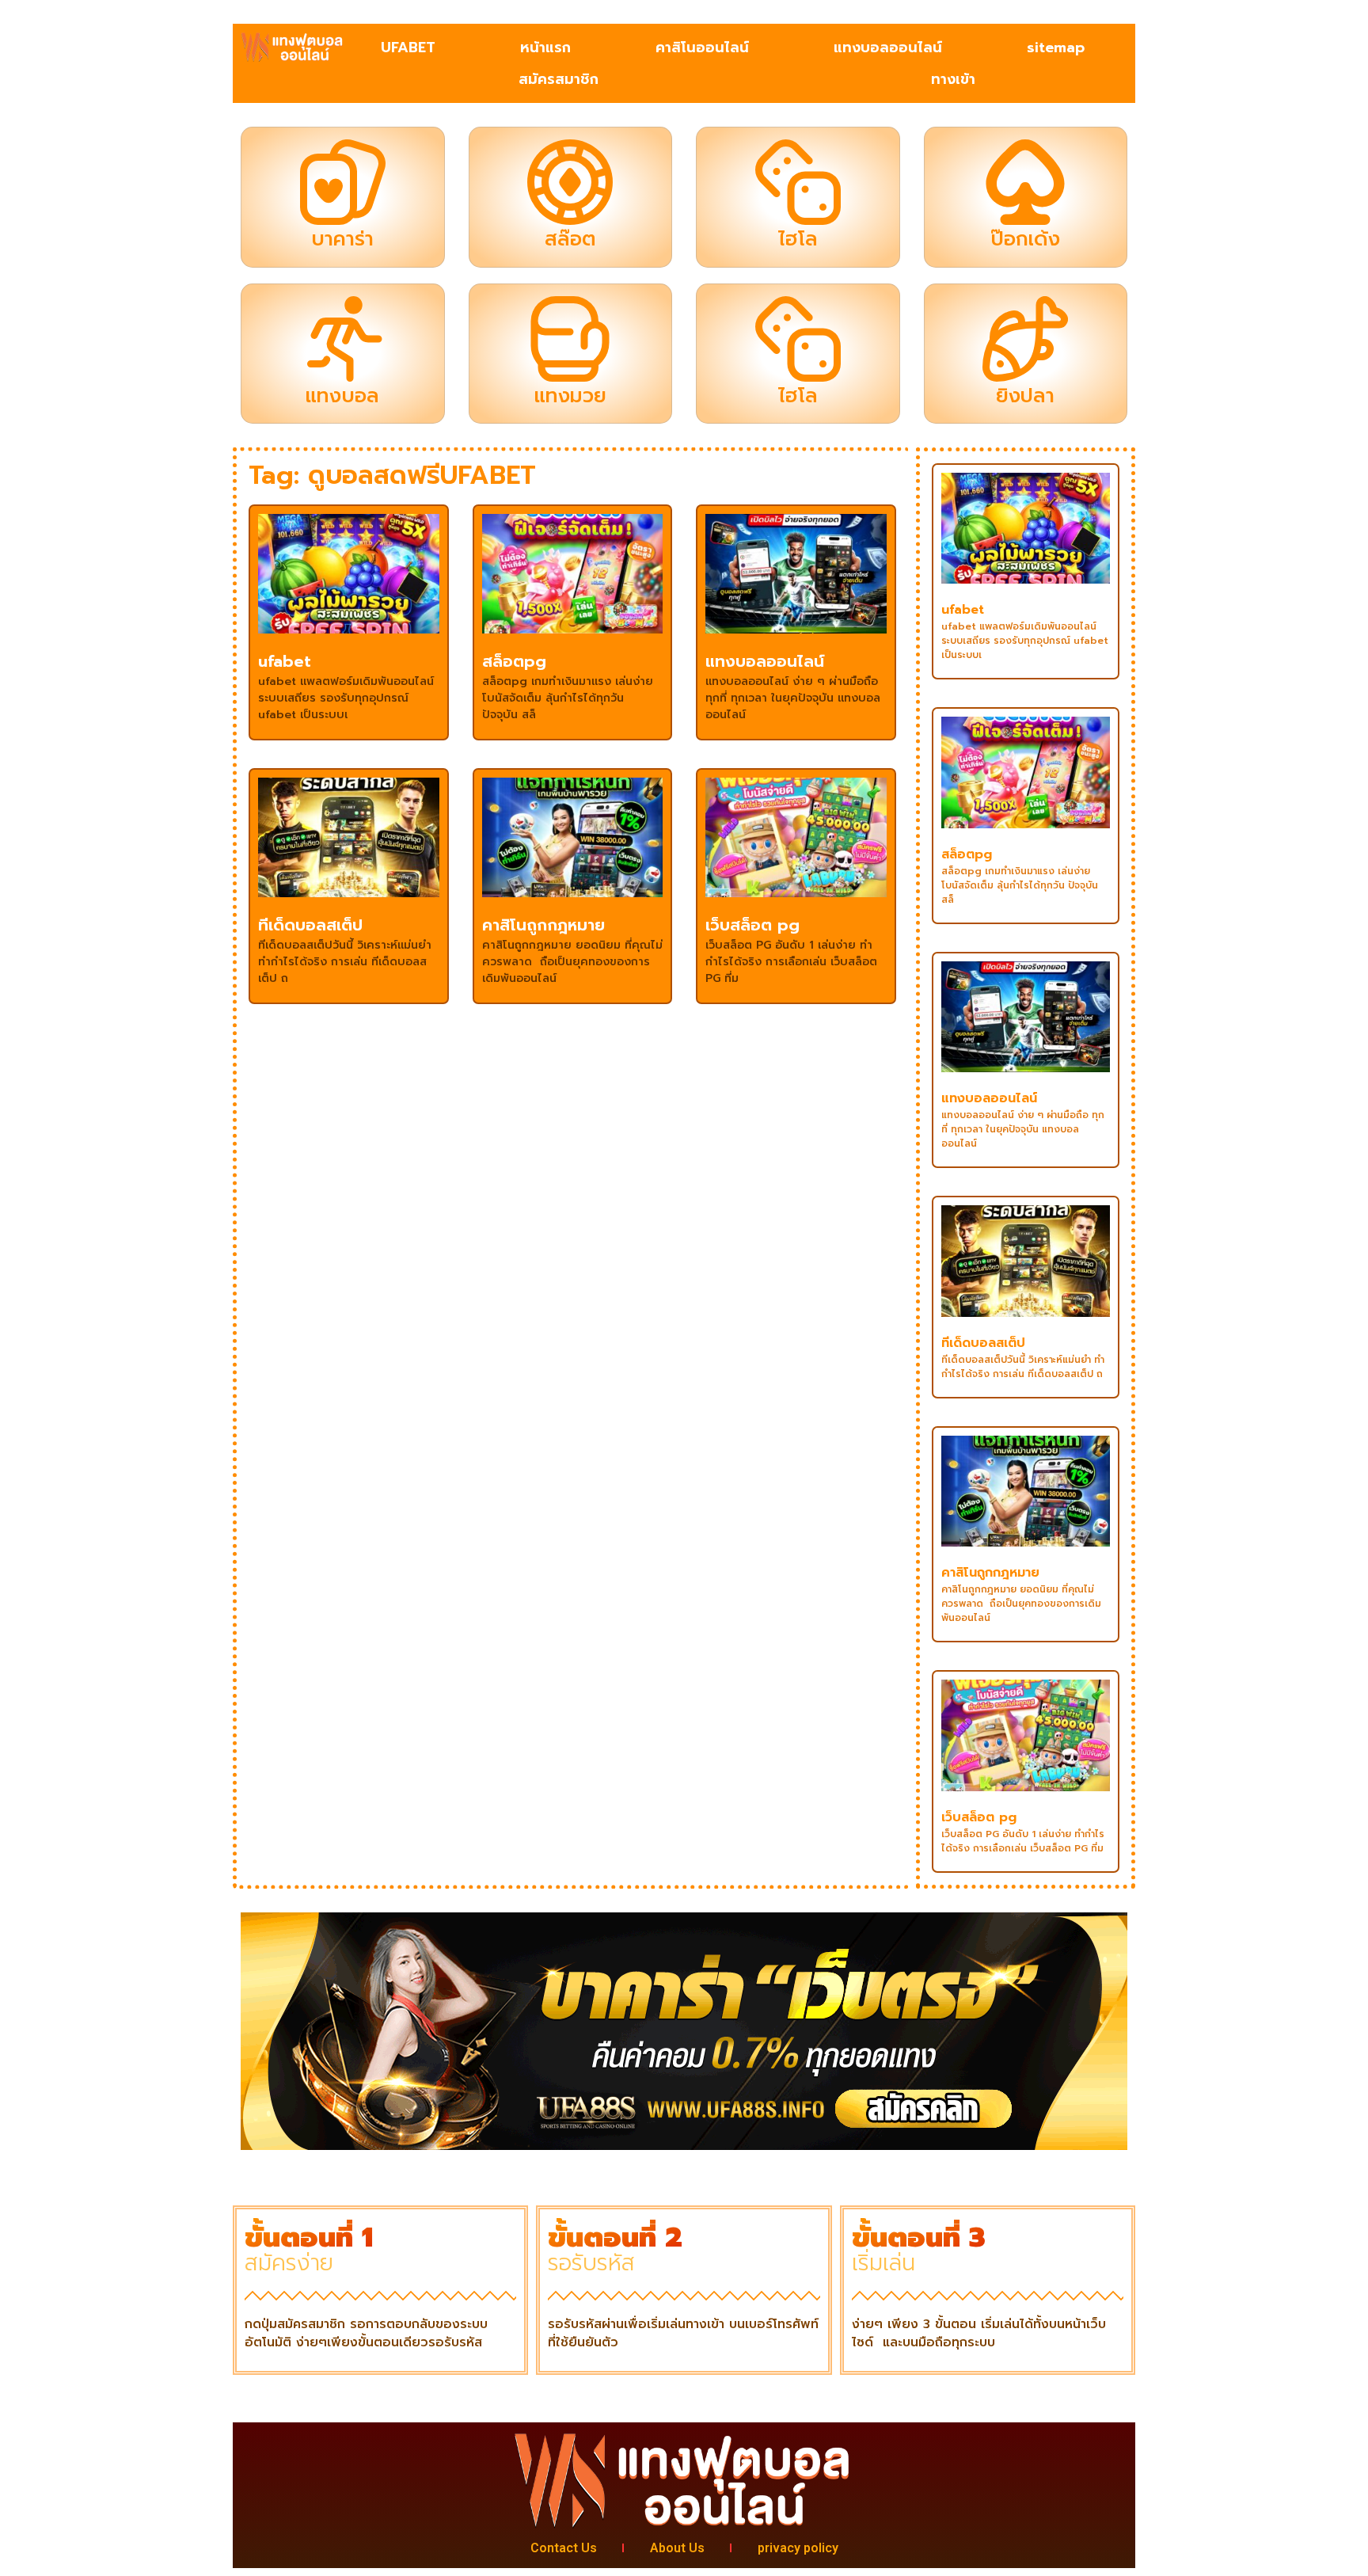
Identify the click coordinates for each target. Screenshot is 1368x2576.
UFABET (408, 48)
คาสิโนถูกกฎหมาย (543, 925)
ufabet (285, 661)
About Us (677, 2548)
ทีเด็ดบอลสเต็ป (310, 925)
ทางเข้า (953, 79)
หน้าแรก (545, 48)
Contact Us (564, 2548)
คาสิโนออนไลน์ (702, 48)
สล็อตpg (514, 661)
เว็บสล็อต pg (752, 925)
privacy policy (798, 2548)
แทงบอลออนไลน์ (888, 48)
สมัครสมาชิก (559, 79)
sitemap (1056, 48)
